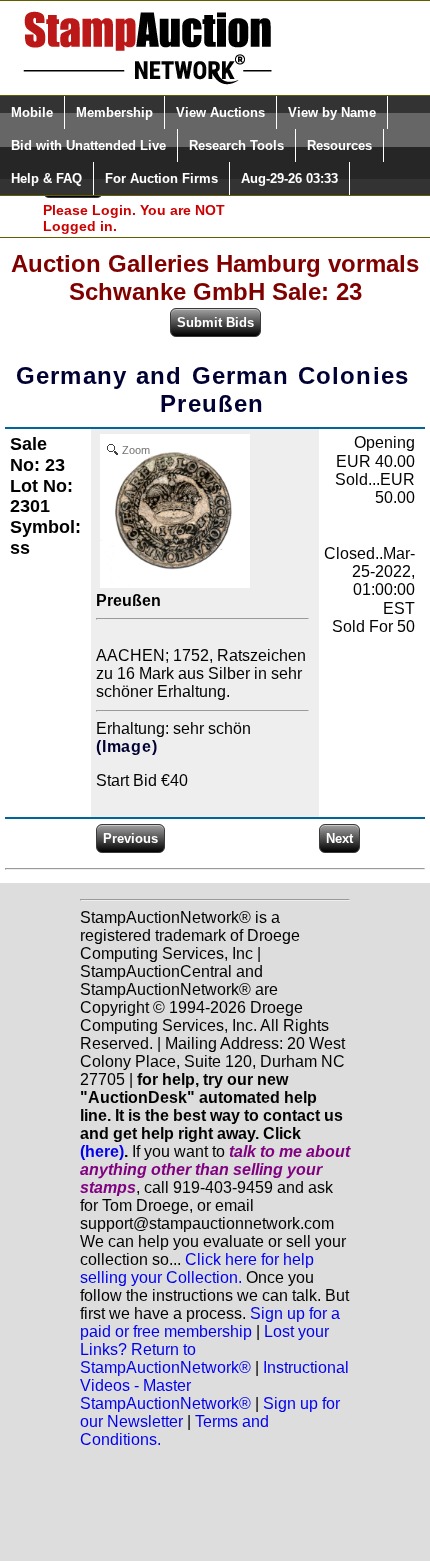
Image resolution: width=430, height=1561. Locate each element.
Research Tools (236, 145)
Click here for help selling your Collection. (197, 1268)
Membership (114, 112)
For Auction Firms (161, 178)
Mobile (32, 112)
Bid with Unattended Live (88, 145)
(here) (102, 1151)
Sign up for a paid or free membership (210, 1322)
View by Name (332, 112)
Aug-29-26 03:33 (289, 178)
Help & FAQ (46, 178)
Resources (339, 145)
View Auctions (220, 112)
